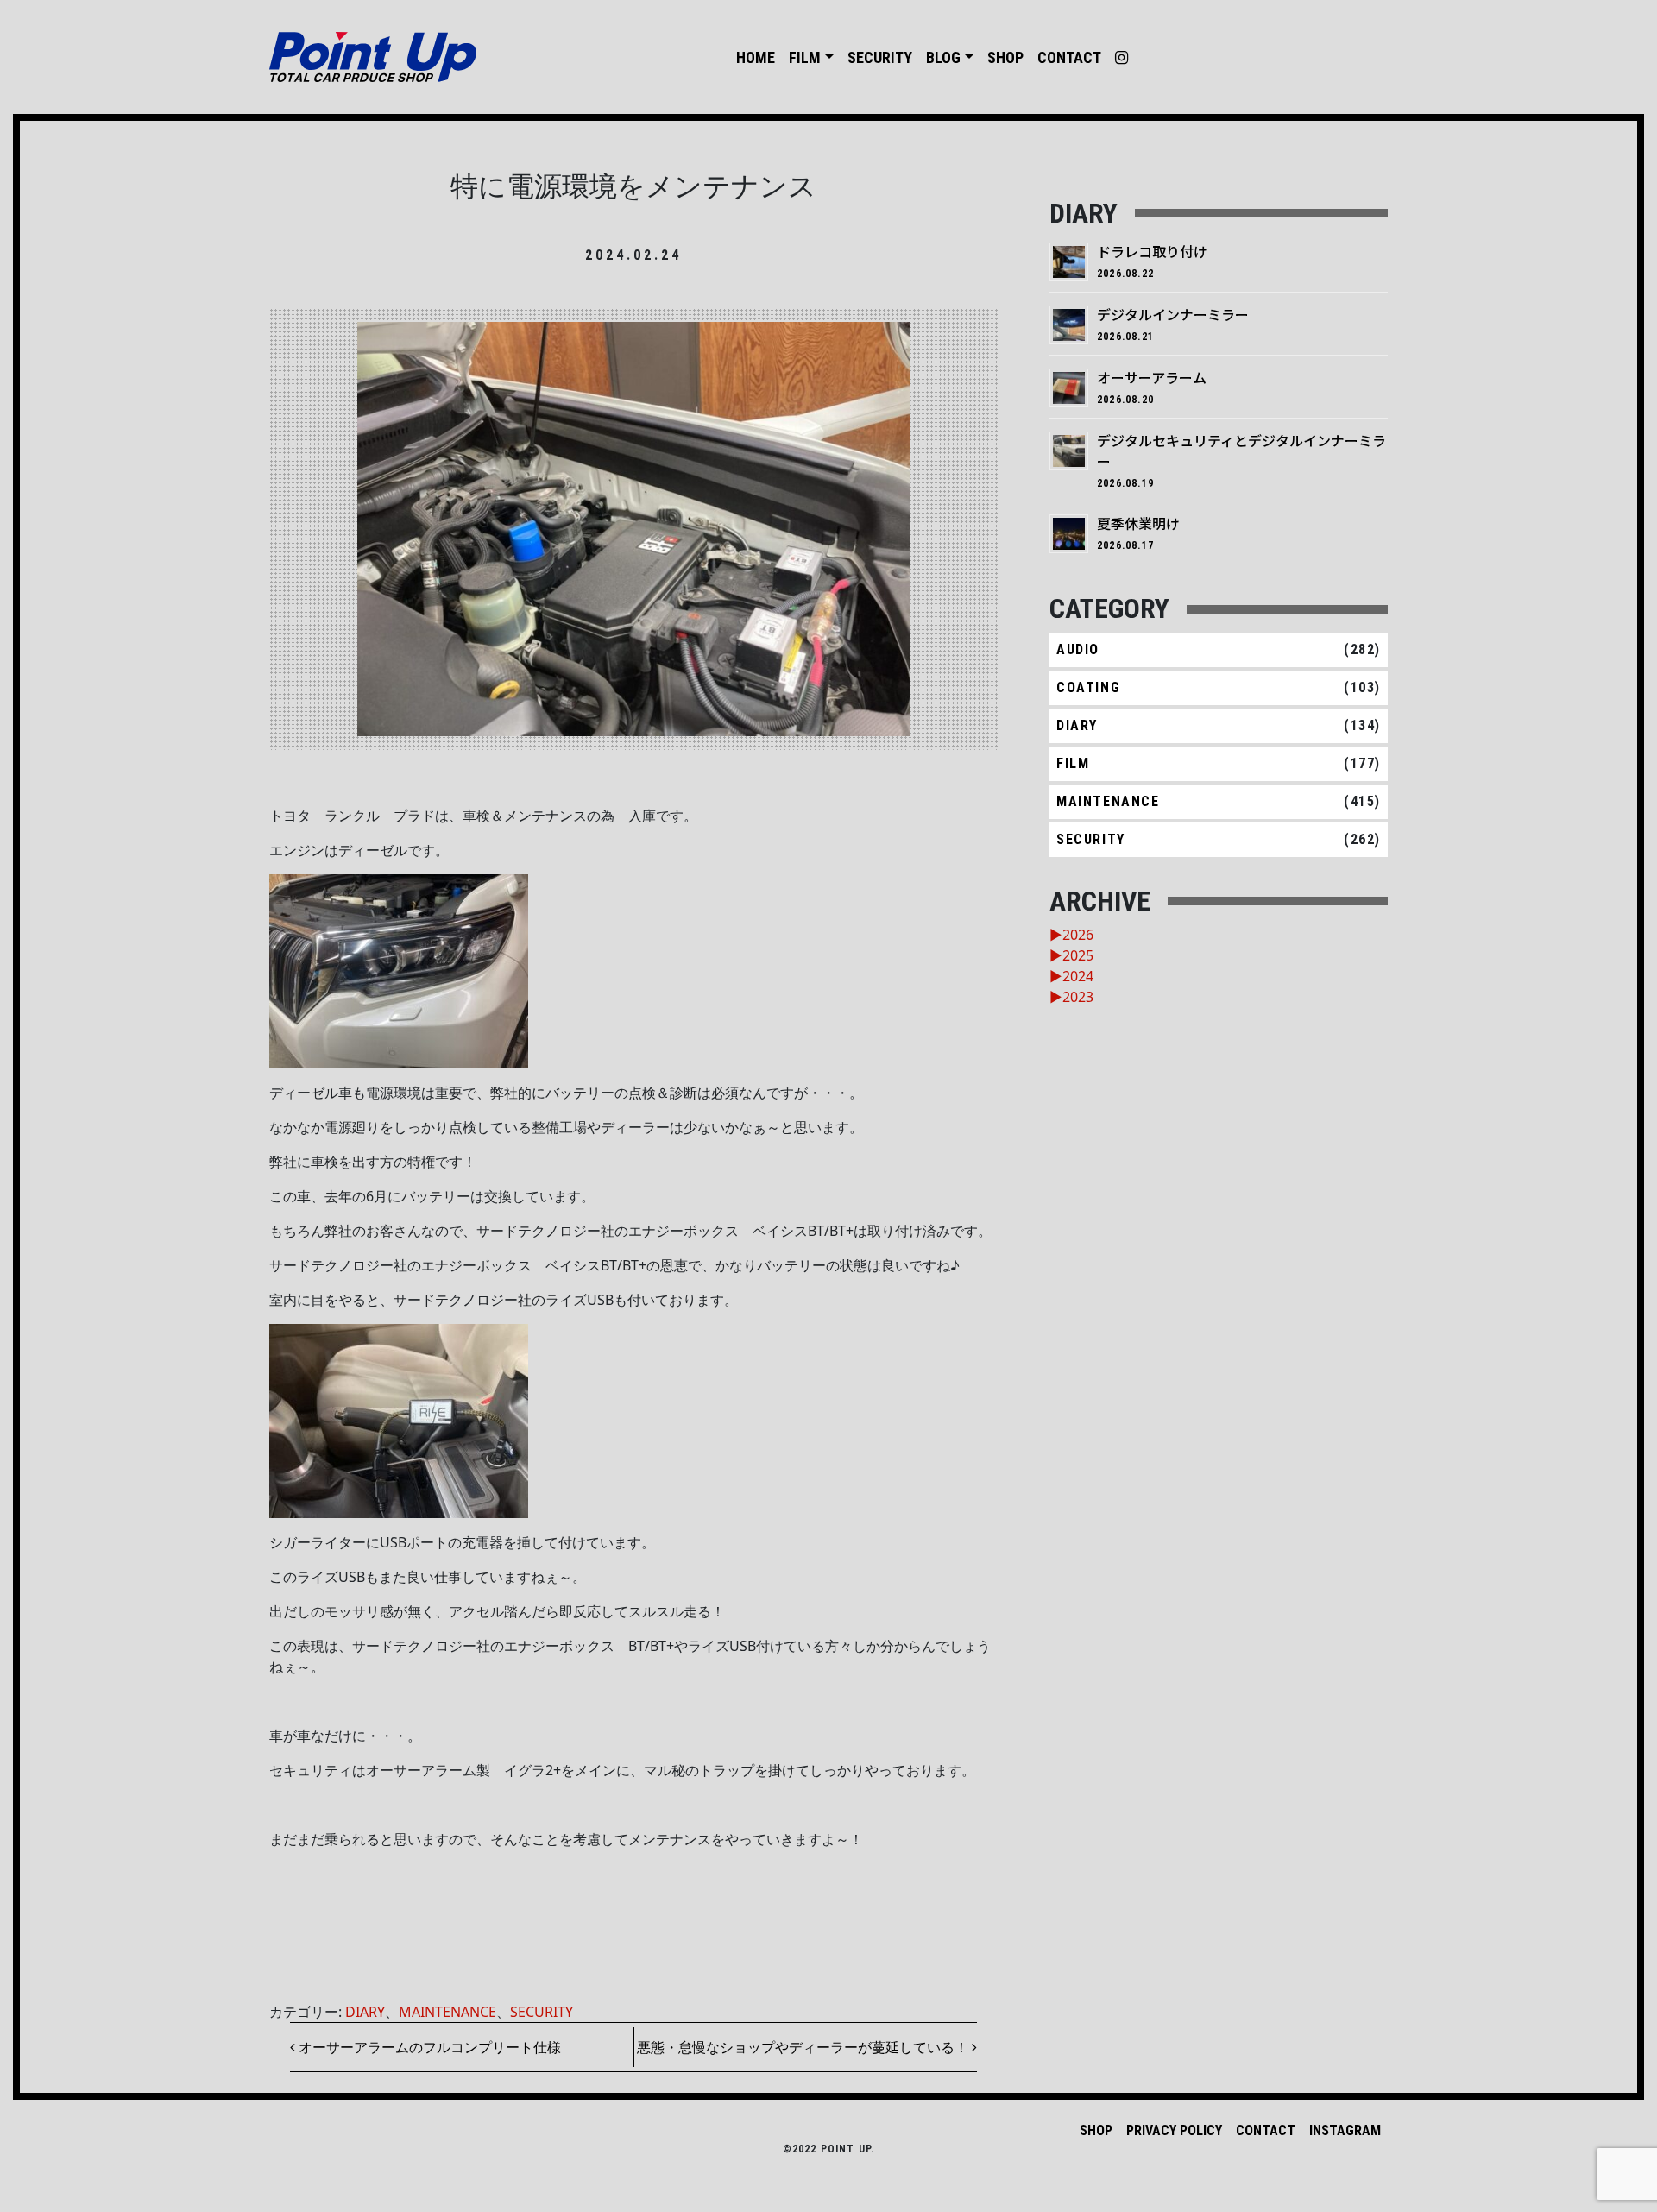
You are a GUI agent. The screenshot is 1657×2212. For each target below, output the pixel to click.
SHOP (1005, 57)
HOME (756, 57)
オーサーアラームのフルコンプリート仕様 (428, 2047)
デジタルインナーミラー (1173, 314)
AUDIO (1078, 649)
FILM (805, 57)
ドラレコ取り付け (1152, 251)
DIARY (365, 2012)
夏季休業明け (1138, 523)
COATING (1088, 687)
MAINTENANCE (447, 2012)
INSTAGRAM (1345, 2130)
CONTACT (1069, 57)
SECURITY (880, 57)
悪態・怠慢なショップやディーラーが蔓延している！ (804, 2047)
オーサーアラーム (1152, 377)
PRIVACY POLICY (1174, 2130)
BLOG (943, 57)
